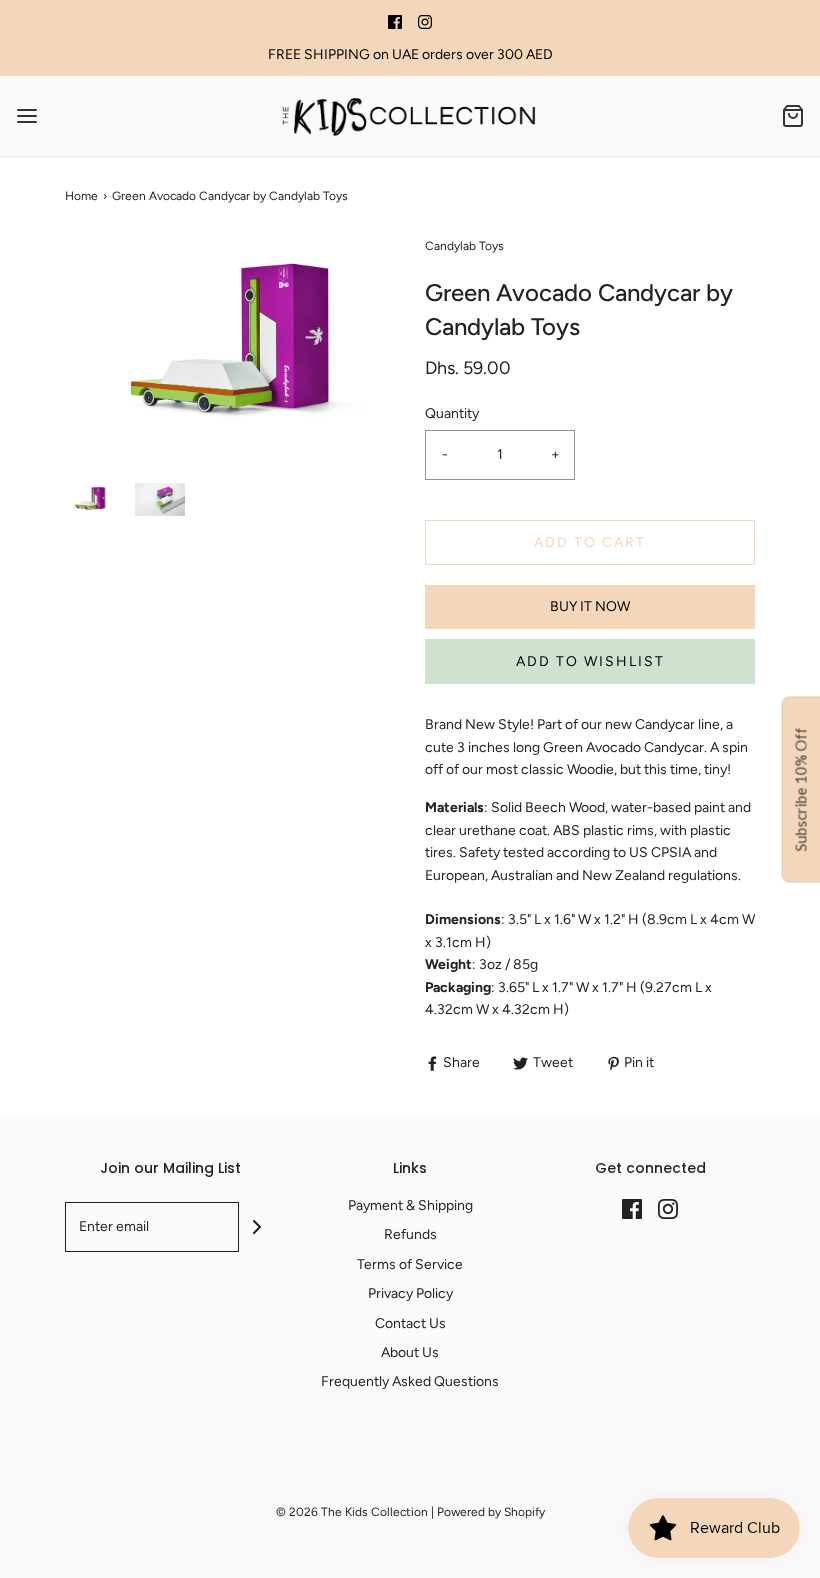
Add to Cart (590, 542)
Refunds (410, 1234)
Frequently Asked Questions (410, 1381)
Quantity (452, 413)
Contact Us (410, 1323)
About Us (410, 1352)
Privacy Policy (410, 1293)
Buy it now (590, 606)
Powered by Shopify (491, 1512)
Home (81, 196)
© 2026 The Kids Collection (352, 1512)
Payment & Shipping (410, 1205)
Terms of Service (410, 1264)
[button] (90, 499)
